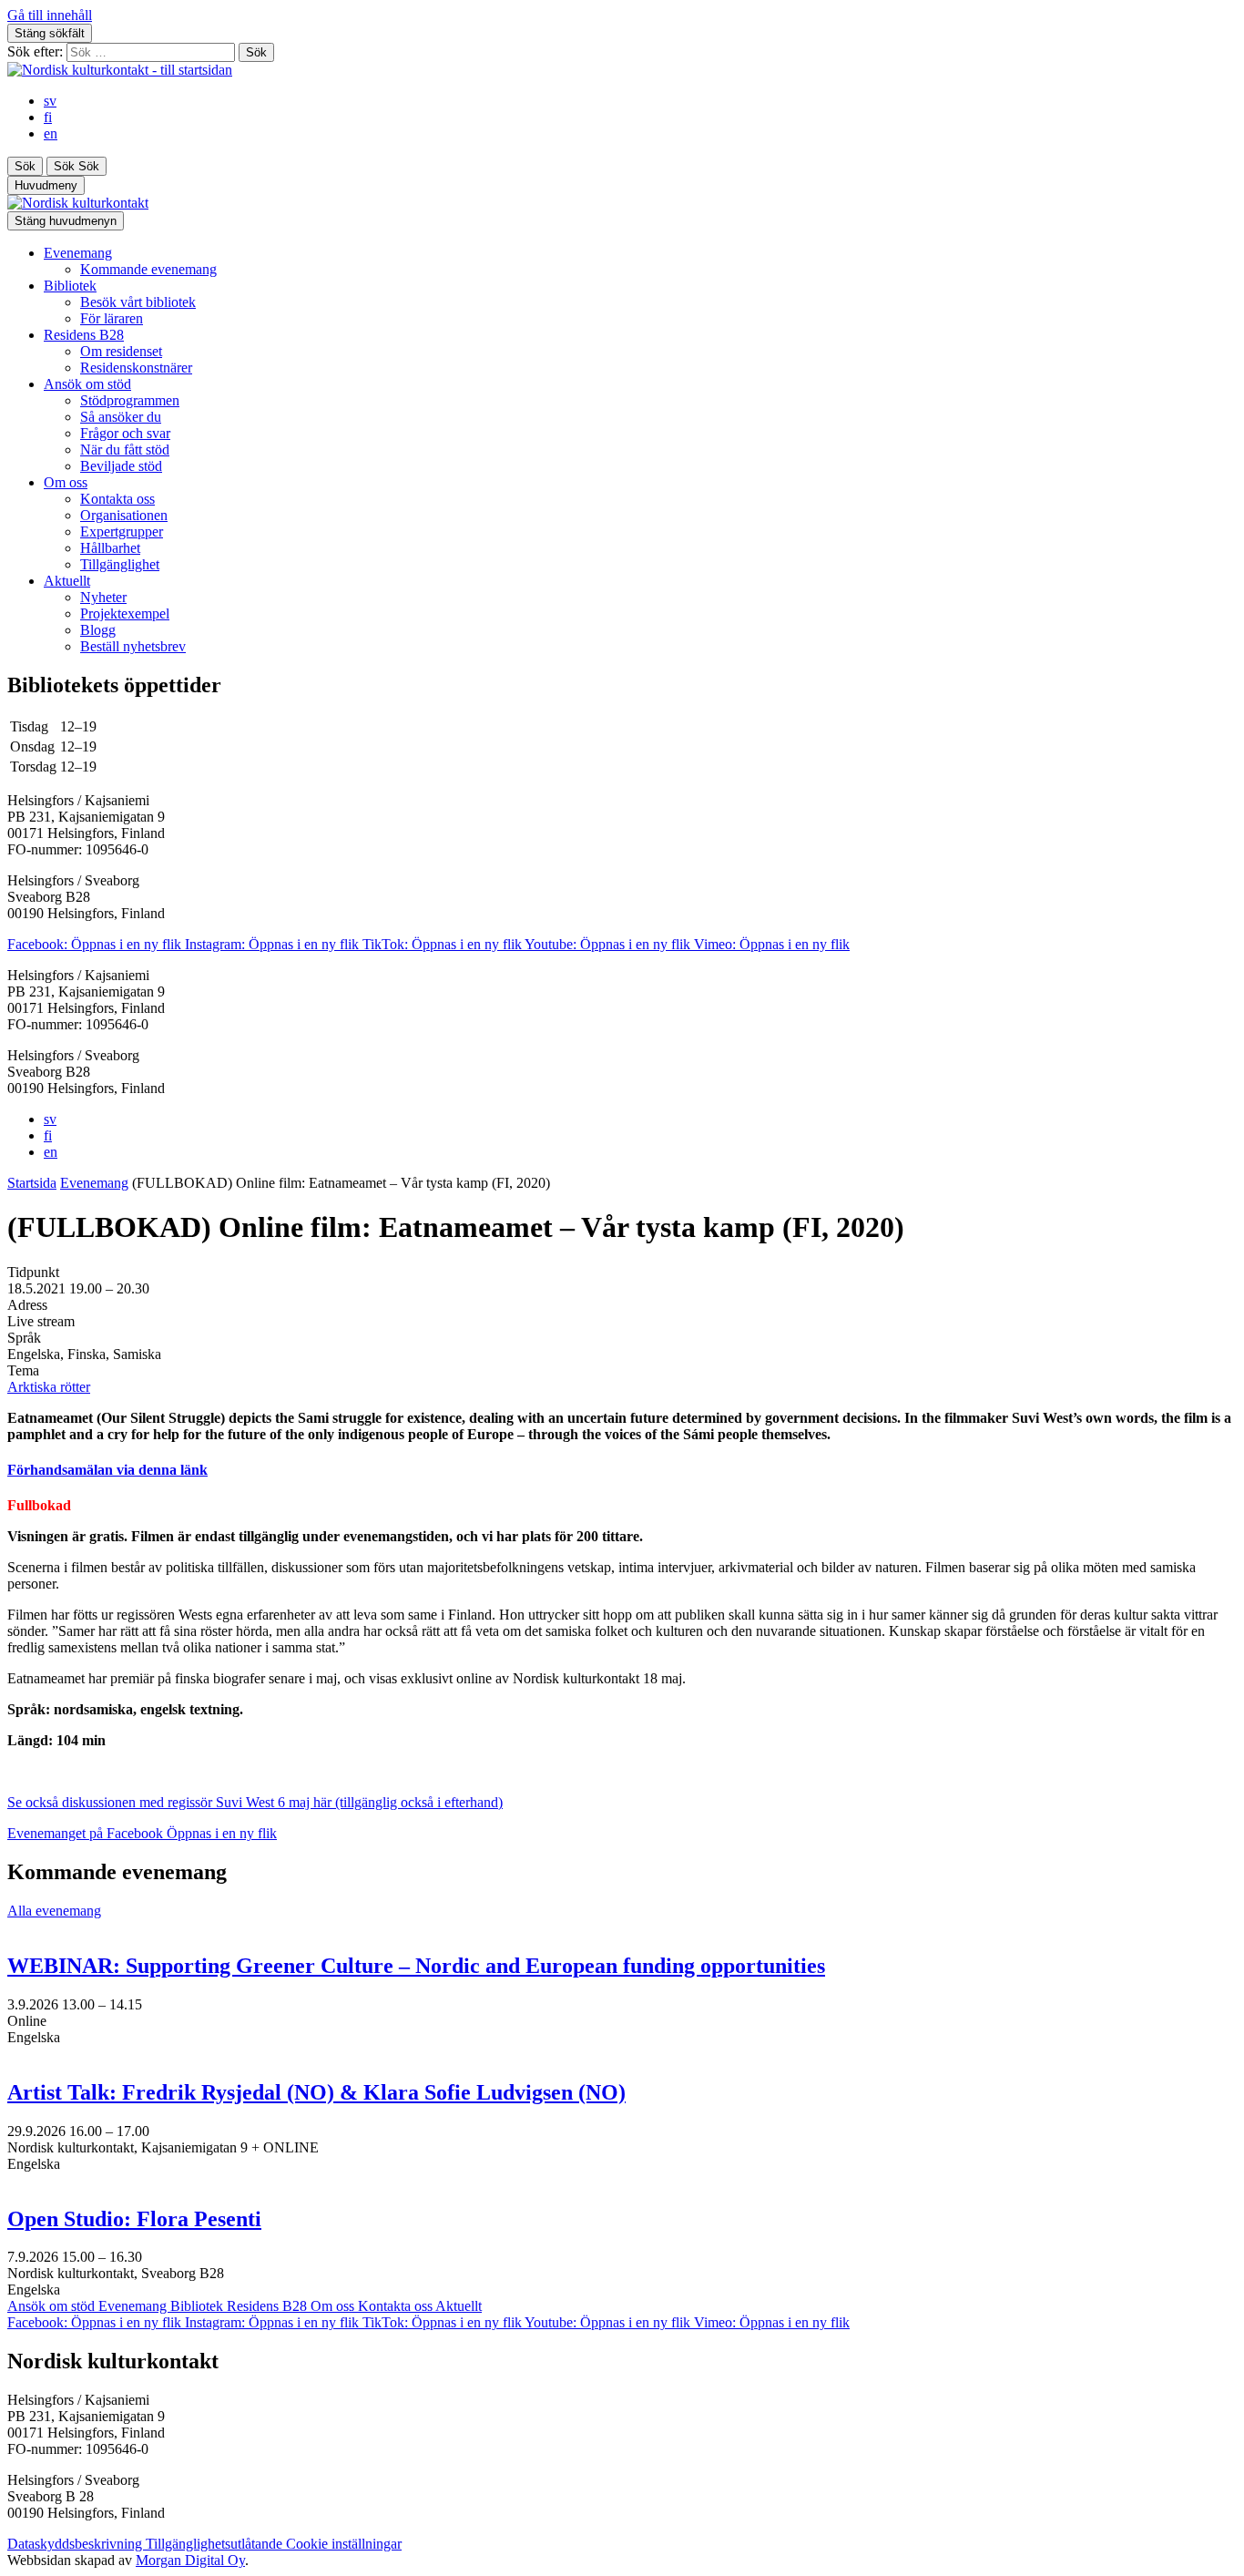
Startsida (32, 1183)
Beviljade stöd (121, 466)
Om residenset (121, 351)
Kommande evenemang (148, 269)
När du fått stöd (125, 450)
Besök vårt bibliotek (138, 302)
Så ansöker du (121, 417)
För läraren (112, 318)
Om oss (66, 482)
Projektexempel (125, 613)
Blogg (98, 630)
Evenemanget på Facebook (142, 1833)
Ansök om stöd (87, 384)
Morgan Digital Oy (190, 2560)
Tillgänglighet (120, 564)
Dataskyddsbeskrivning (76, 2544)
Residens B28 (84, 335)
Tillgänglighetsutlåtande (216, 2544)
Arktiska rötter (49, 1387)
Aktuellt (67, 581)
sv (50, 101)
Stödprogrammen (130, 400)
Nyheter (103, 597)
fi (48, 117)
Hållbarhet (110, 548)
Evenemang (78, 253)
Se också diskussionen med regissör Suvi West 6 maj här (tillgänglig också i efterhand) (255, 1802)
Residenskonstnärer (136, 368)
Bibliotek (70, 286)
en (51, 133)
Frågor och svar (125, 433)
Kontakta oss (117, 499)
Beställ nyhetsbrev (133, 646)
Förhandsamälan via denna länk (107, 1470)
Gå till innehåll (50, 15)
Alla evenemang (54, 1911)
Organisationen (124, 515)
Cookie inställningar (344, 2544)
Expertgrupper (122, 532)
